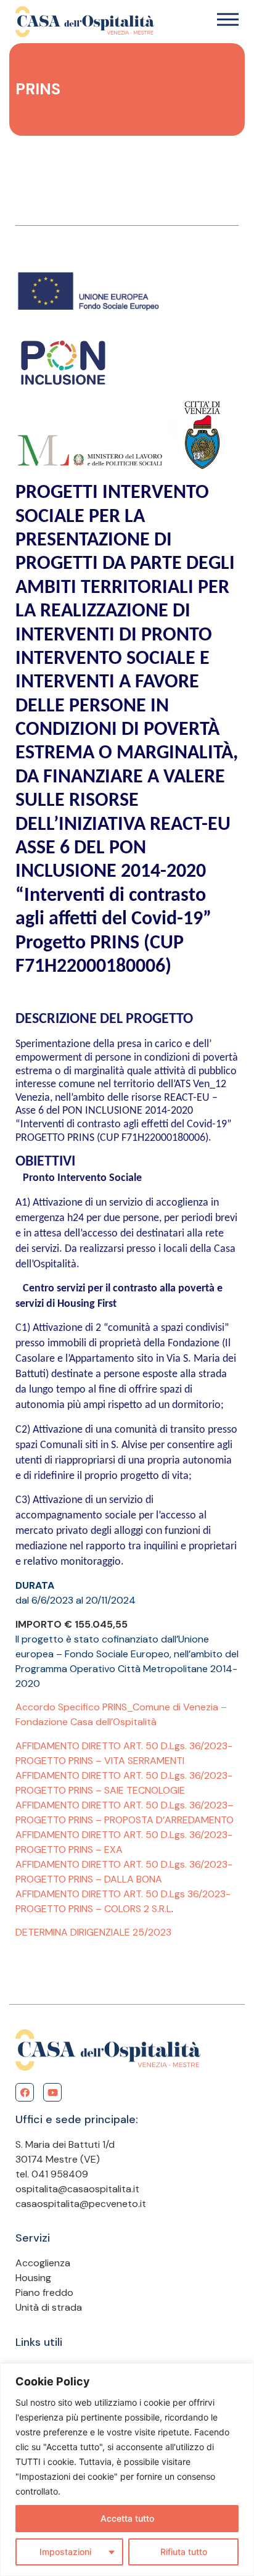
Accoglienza (43, 2263)
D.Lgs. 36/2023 (194, 1805)
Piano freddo (44, 2292)
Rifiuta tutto (184, 2552)
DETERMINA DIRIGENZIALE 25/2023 (93, 1932)
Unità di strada (49, 2307)
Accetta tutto (127, 2518)
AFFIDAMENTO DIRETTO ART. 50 (88, 1805)
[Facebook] (25, 2092)
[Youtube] (52, 2092)
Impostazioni (65, 2552)
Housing (33, 2278)
